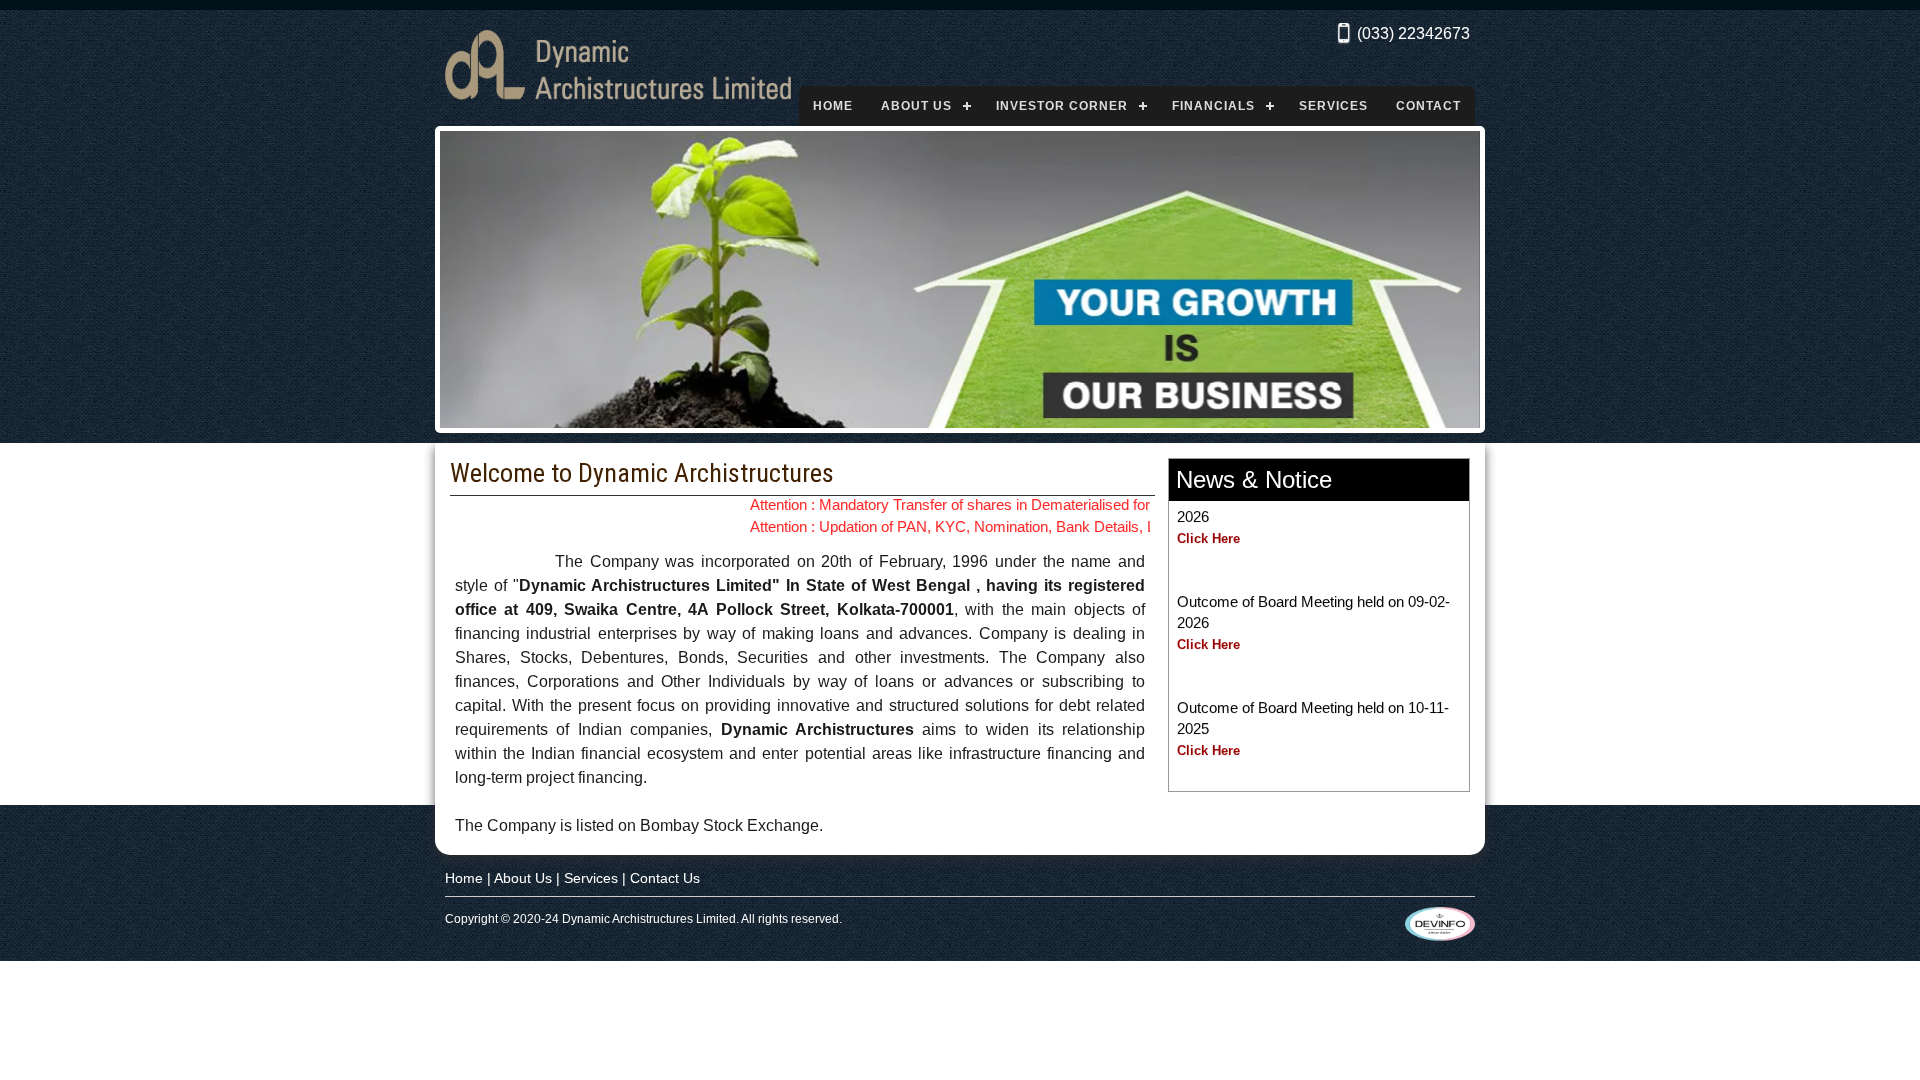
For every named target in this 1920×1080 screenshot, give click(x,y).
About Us (916, 106)
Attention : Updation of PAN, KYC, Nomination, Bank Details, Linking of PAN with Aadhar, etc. (1028, 526)
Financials (1213, 106)
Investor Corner (1062, 106)
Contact (1428, 106)
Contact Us (665, 878)
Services (1333, 106)
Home (833, 106)
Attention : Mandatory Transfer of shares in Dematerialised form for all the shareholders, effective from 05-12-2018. (1098, 504)
